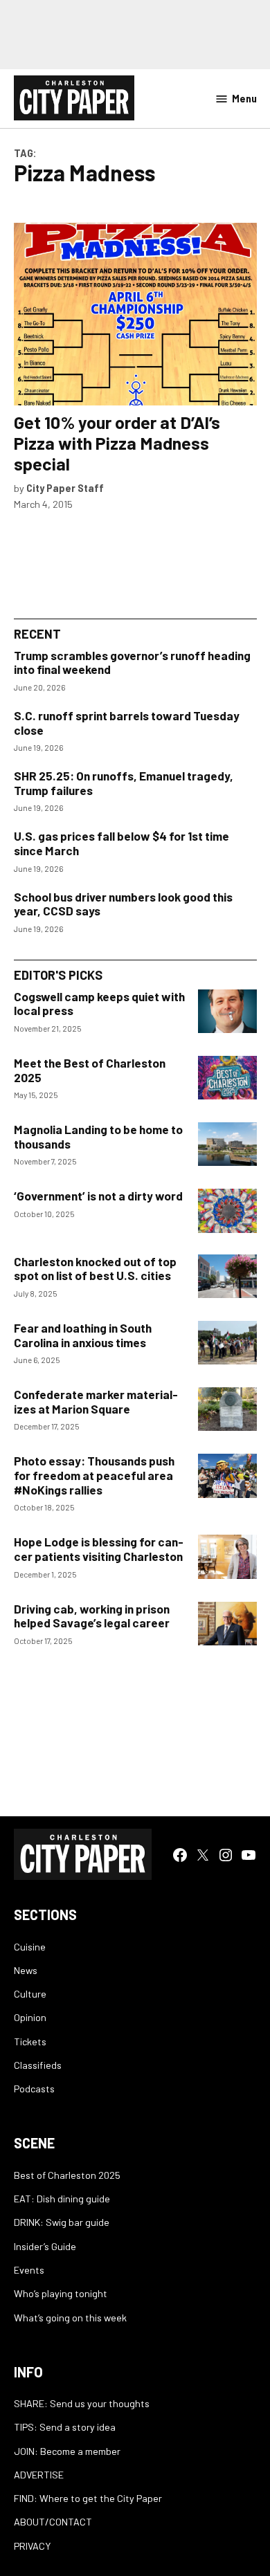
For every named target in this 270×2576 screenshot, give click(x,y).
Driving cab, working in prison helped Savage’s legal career (92, 1616)
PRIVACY (32, 2546)
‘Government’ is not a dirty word (98, 1196)
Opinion (30, 2017)
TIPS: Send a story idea (65, 2427)
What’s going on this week (70, 2318)
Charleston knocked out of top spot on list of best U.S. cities (95, 1269)
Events (29, 2270)
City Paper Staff (65, 488)
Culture (30, 1994)
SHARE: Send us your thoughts (82, 2403)
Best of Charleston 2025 (67, 2175)
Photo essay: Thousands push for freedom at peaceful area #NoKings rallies (94, 1475)
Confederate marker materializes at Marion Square (96, 1401)
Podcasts (34, 2089)
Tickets (30, 2041)
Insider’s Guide (45, 2246)
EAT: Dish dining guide (62, 2199)
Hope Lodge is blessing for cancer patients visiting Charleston (99, 1549)
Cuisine (30, 1947)
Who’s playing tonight (61, 2293)
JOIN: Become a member (67, 2451)
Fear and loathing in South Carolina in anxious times (83, 1335)
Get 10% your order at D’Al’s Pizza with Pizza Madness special (117, 443)
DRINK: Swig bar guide (62, 2222)
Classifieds (38, 2065)
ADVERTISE (39, 2475)
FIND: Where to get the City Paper (88, 2498)
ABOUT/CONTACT (53, 2522)
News (26, 1970)
